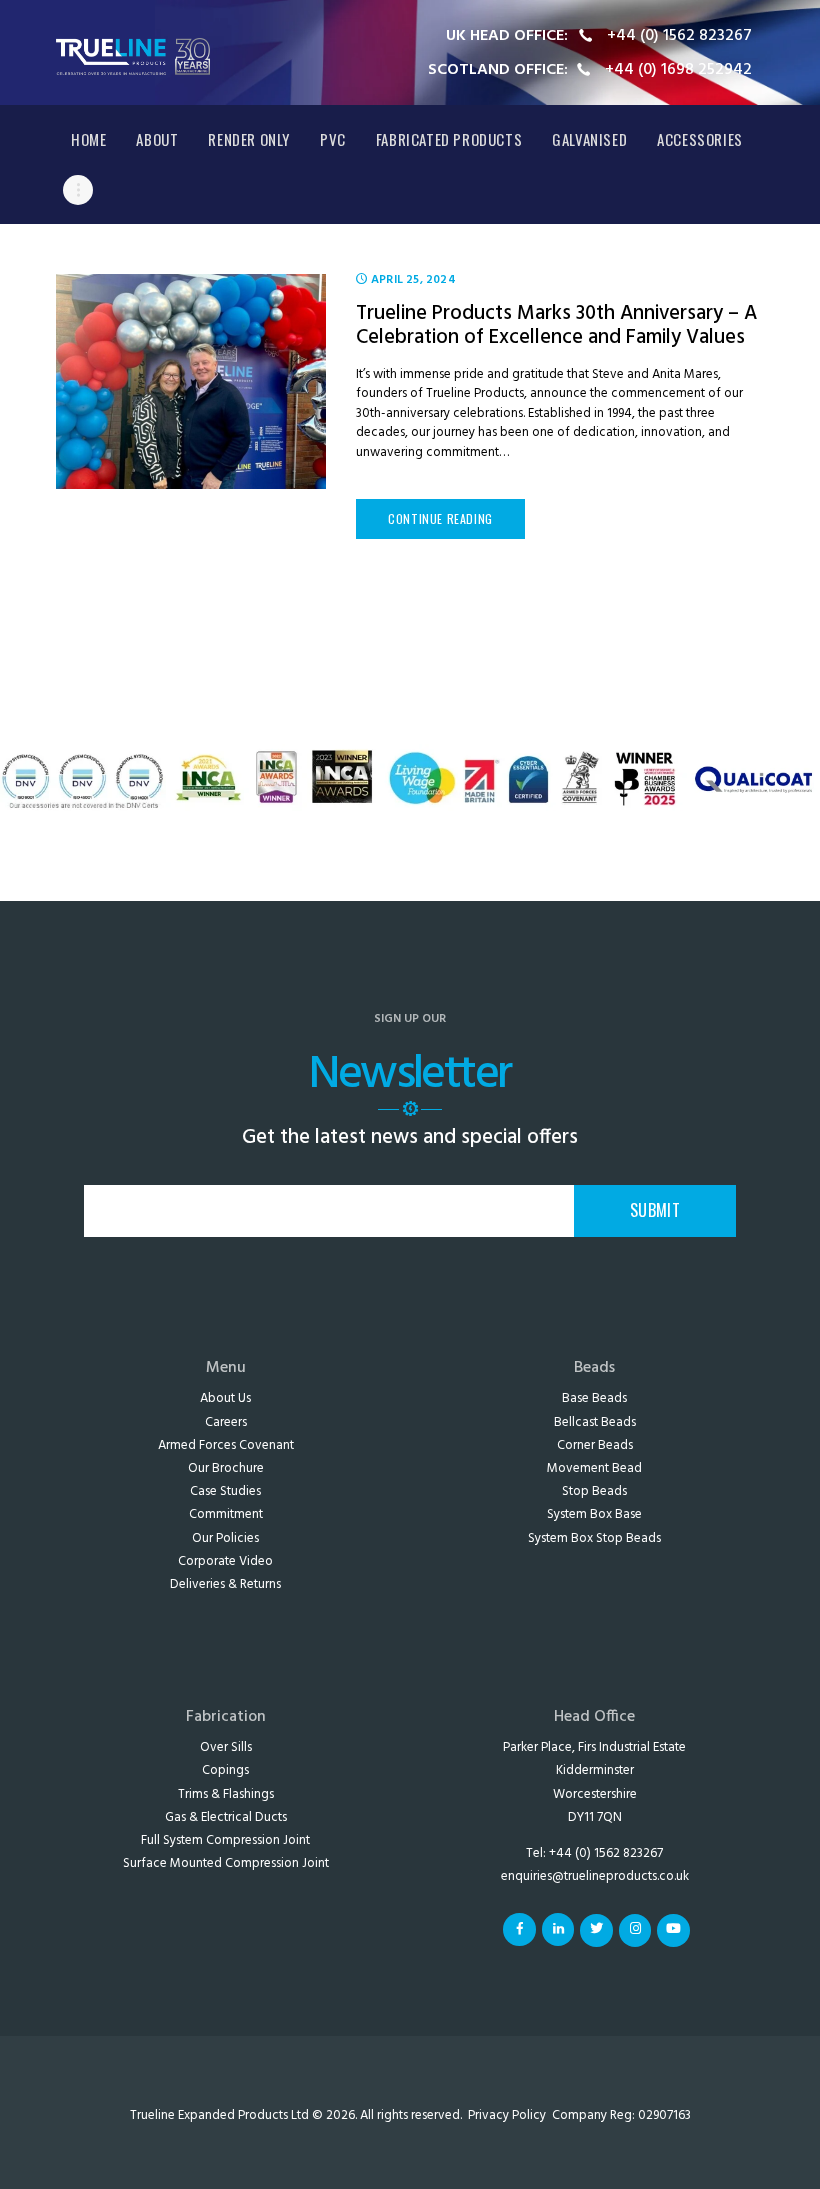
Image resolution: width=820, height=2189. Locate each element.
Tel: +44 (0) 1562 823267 (594, 1853)
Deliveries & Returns (225, 1584)
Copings (225, 1770)
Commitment (226, 1514)
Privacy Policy (507, 2115)
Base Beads (594, 1398)
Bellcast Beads (595, 1422)
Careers (226, 1422)
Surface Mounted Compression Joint (226, 1863)
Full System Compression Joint (225, 1840)
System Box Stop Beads (594, 1538)
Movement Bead (594, 1468)
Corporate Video (225, 1561)
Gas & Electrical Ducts (226, 1817)
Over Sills (226, 1747)
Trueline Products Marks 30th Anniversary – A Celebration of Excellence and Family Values (556, 326)
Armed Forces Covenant (226, 1445)
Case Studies (225, 1491)
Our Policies (225, 1538)
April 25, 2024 (413, 280)
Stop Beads (594, 1491)
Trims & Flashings (226, 1794)
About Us (225, 1398)
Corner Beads (595, 1445)
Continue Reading (440, 518)
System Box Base (594, 1514)
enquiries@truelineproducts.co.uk (595, 1876)
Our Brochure (226, 1468)
